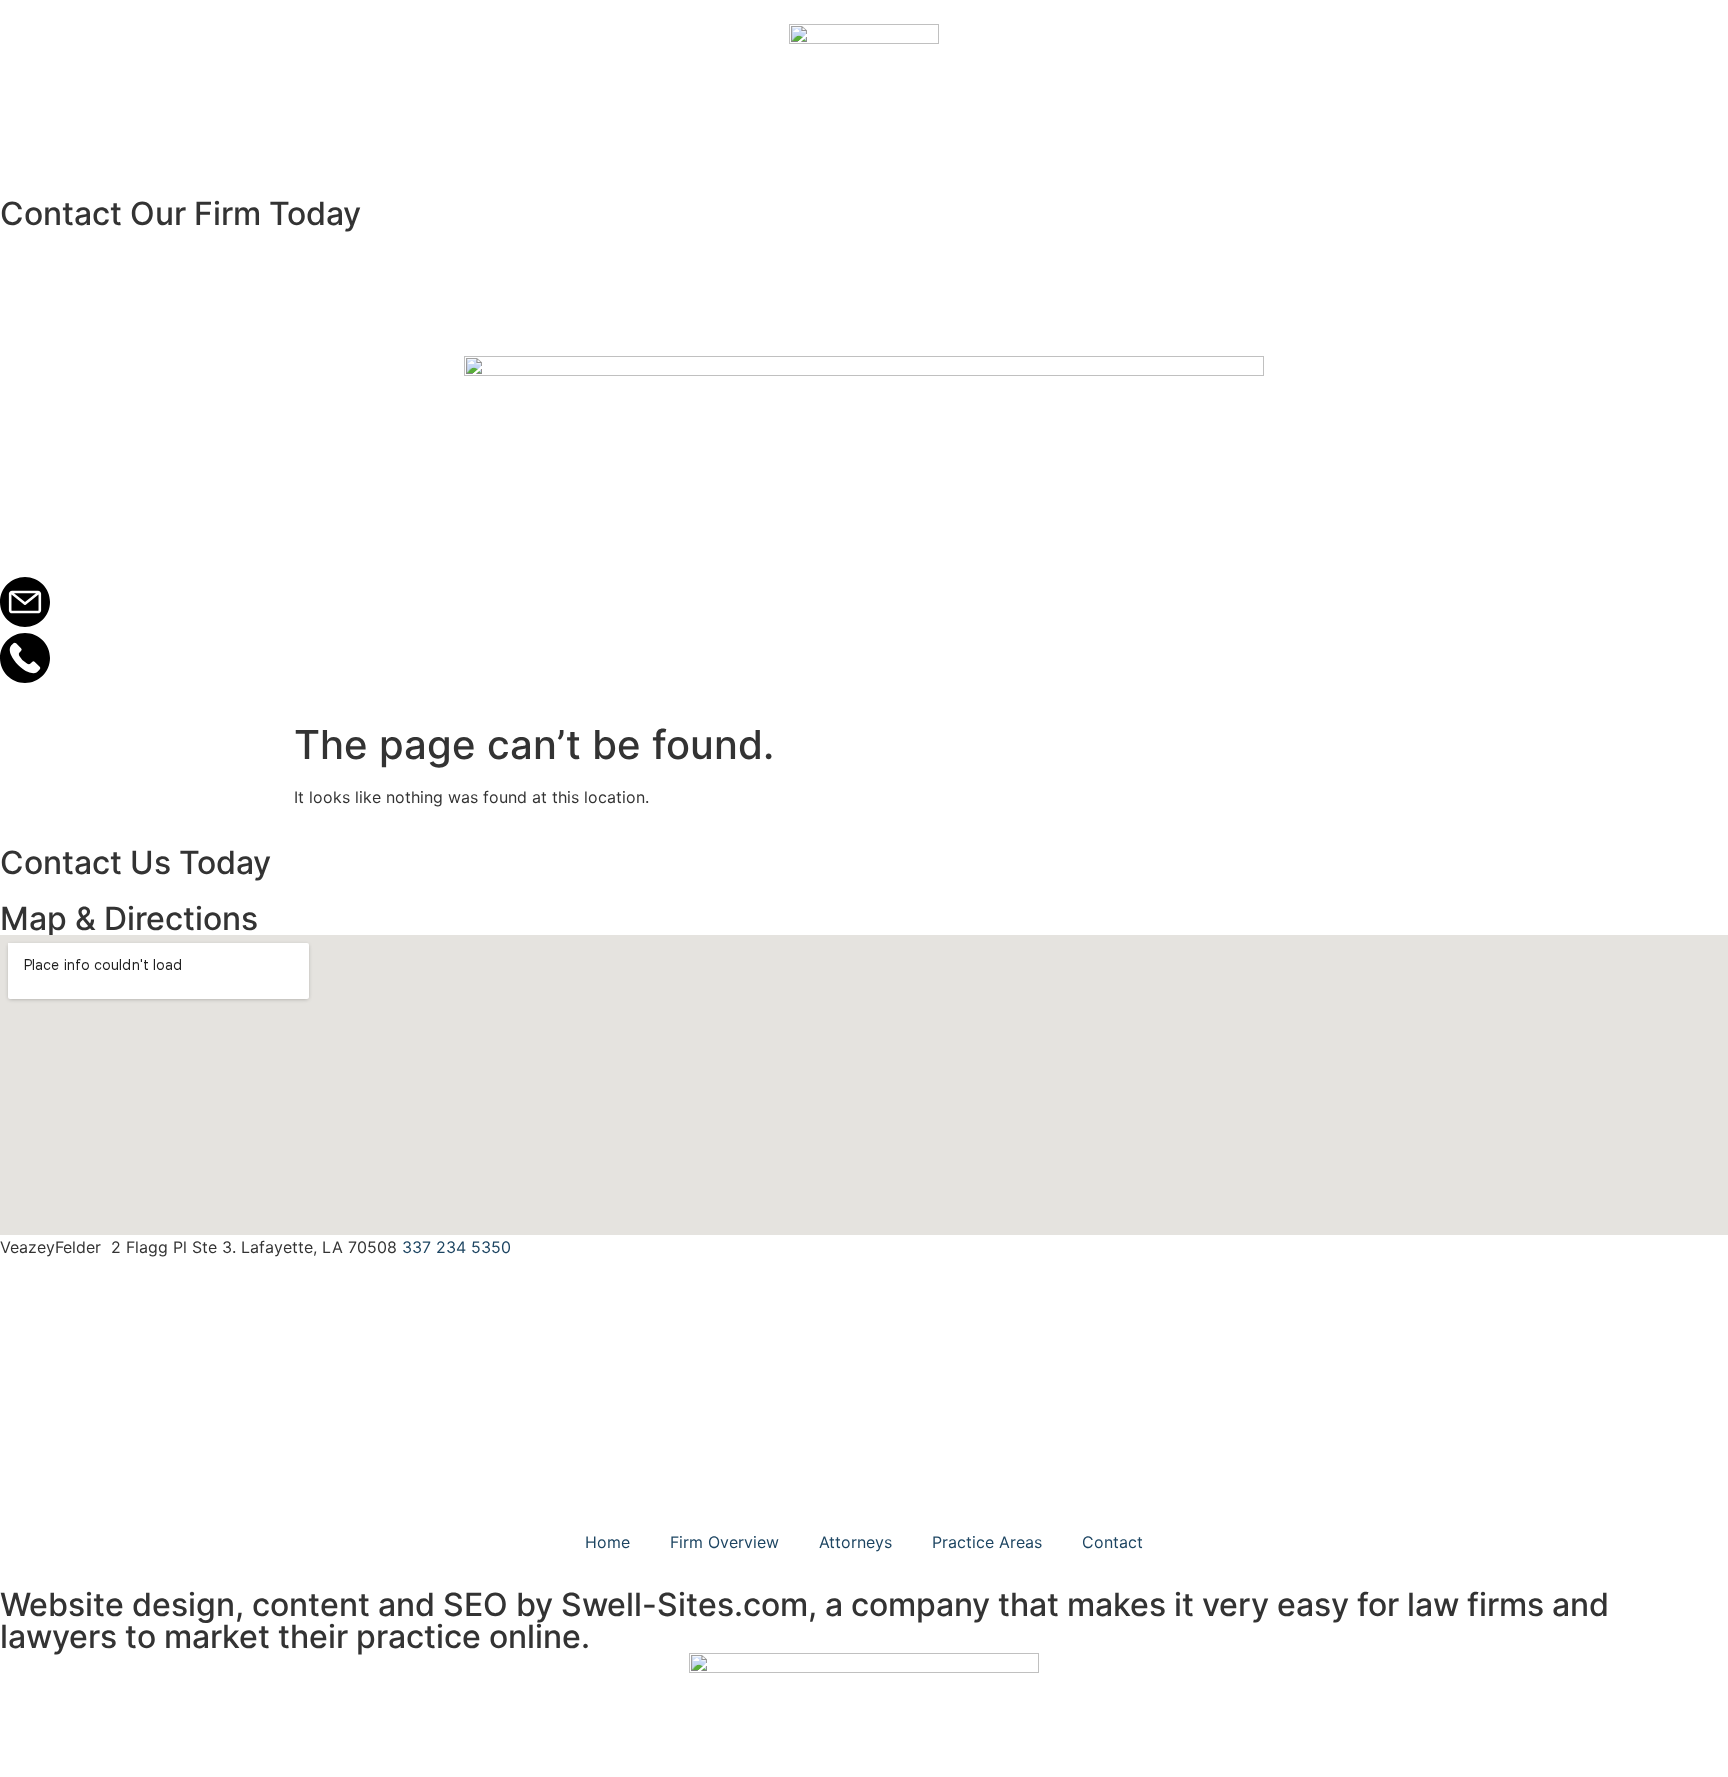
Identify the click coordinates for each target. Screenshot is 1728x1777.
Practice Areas (987, 1542)
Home (607, 1542)
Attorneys (855, 1542)
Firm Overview (724, 1542)
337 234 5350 (456, 1247)
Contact (1112, 1542)
